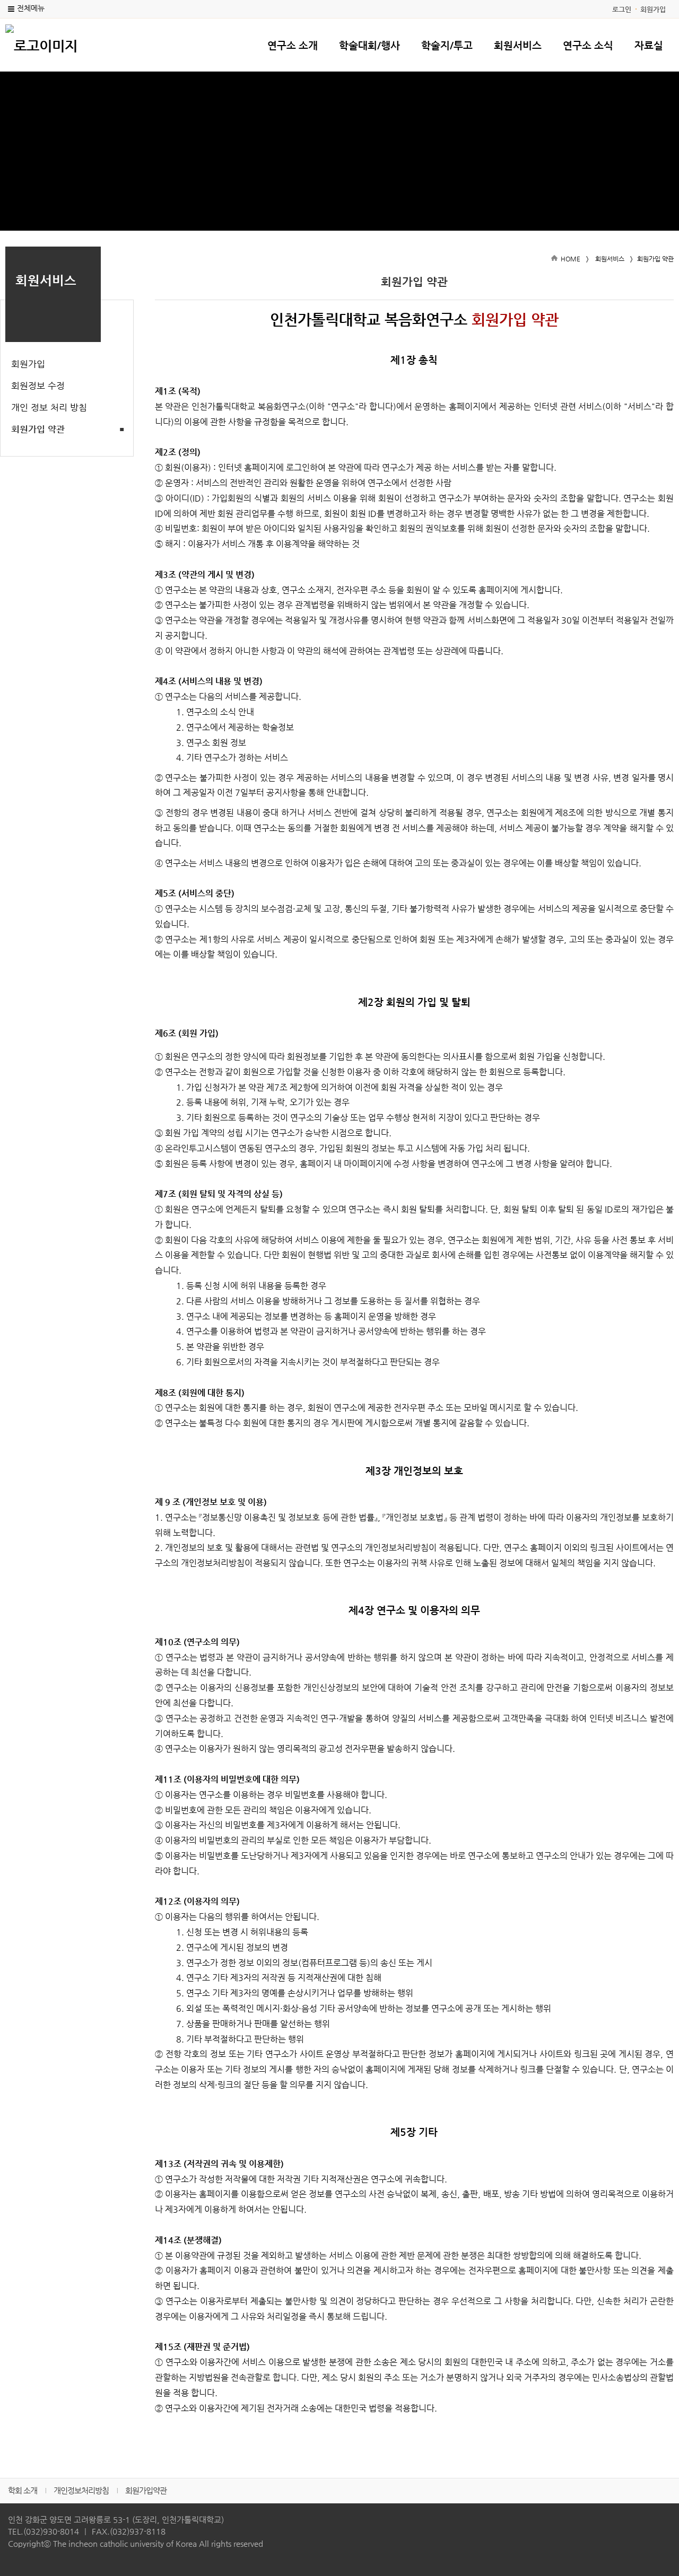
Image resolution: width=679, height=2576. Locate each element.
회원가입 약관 (38, 429)
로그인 (622, 9)
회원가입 (653, 9)
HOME (571, 259)
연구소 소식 (588, 45)
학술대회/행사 (369, 45)
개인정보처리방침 (81, 2490)
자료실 (649, 45)
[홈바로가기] (41, 45)
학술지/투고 (447, 45)
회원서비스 (518, 45)
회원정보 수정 (38, 385)
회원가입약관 (146, 2490)
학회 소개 (23, 2490)
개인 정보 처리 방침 (49, 407)
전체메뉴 (31, 8)
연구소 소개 (293, 45)
